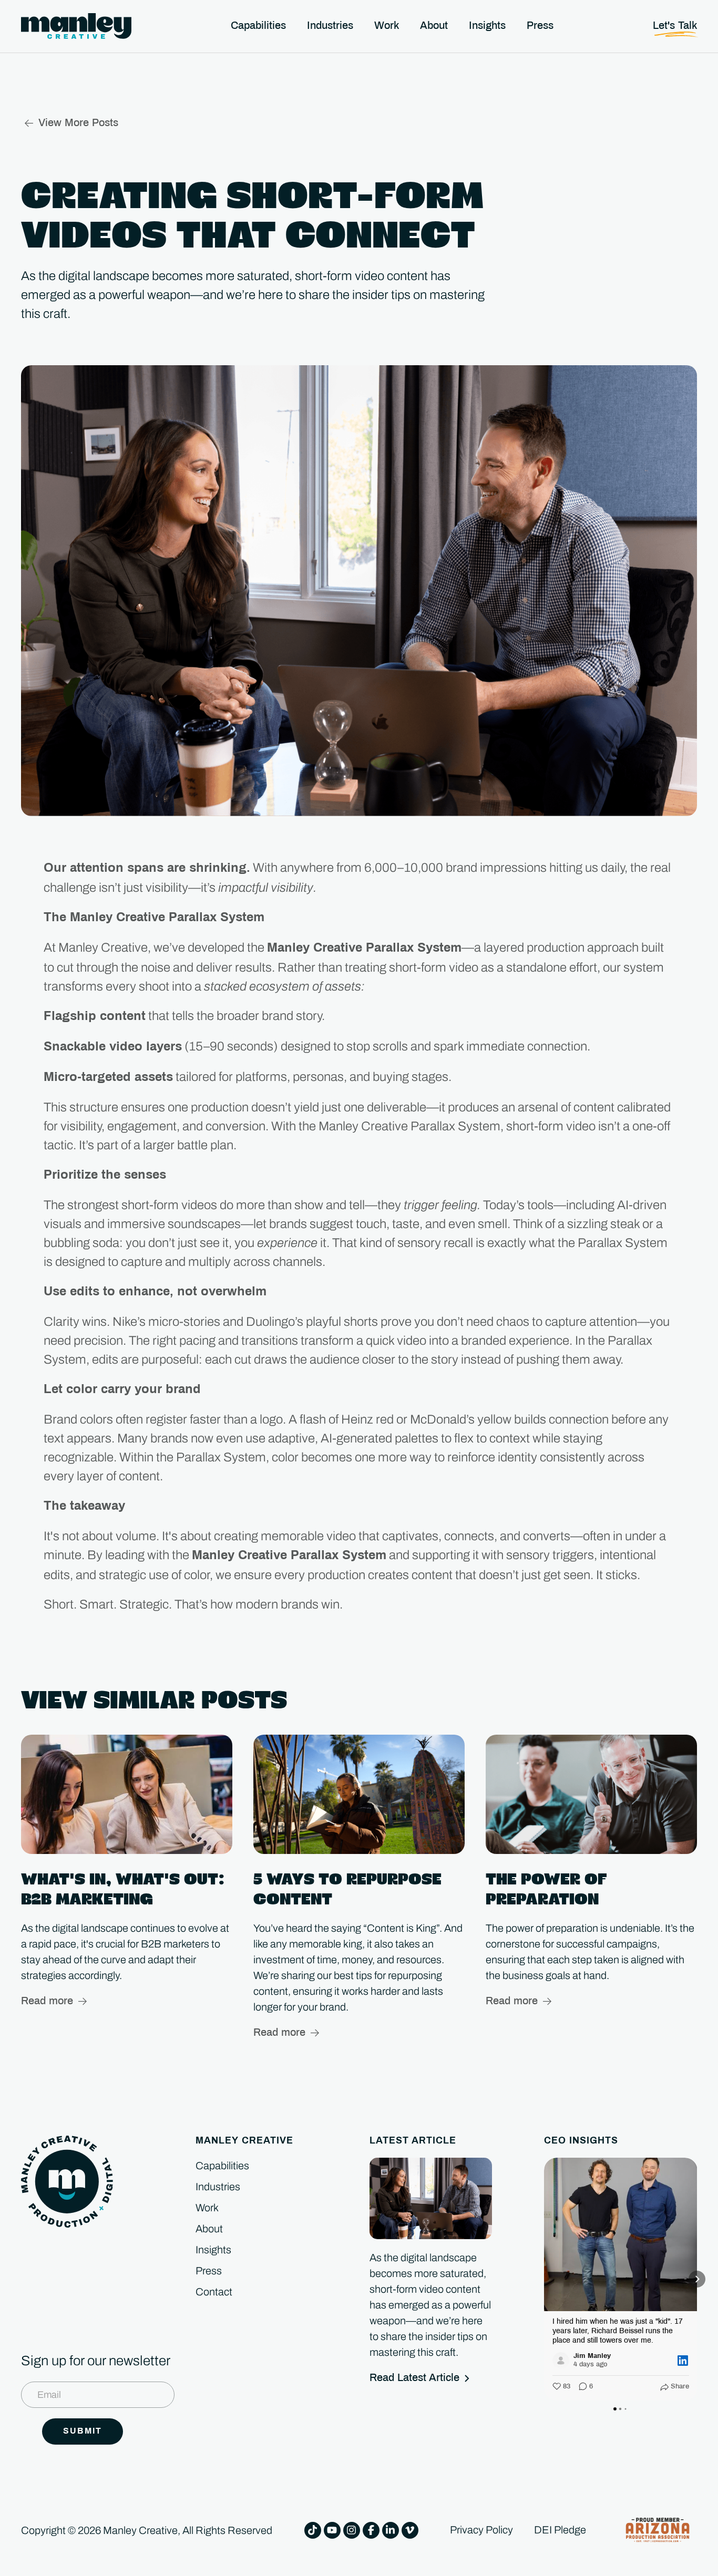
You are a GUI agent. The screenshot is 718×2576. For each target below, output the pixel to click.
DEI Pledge (560, 2530)
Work (207, 2208)
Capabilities (222, 2166)
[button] (544, 2279)
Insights (213, 2250)
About (209, 2229)
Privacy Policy (481, 2530)
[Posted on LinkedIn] (683, 2361)
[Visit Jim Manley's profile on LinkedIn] (561, 2361)
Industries (218, 2187)
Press (209, 2271)
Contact (214, 2292)
